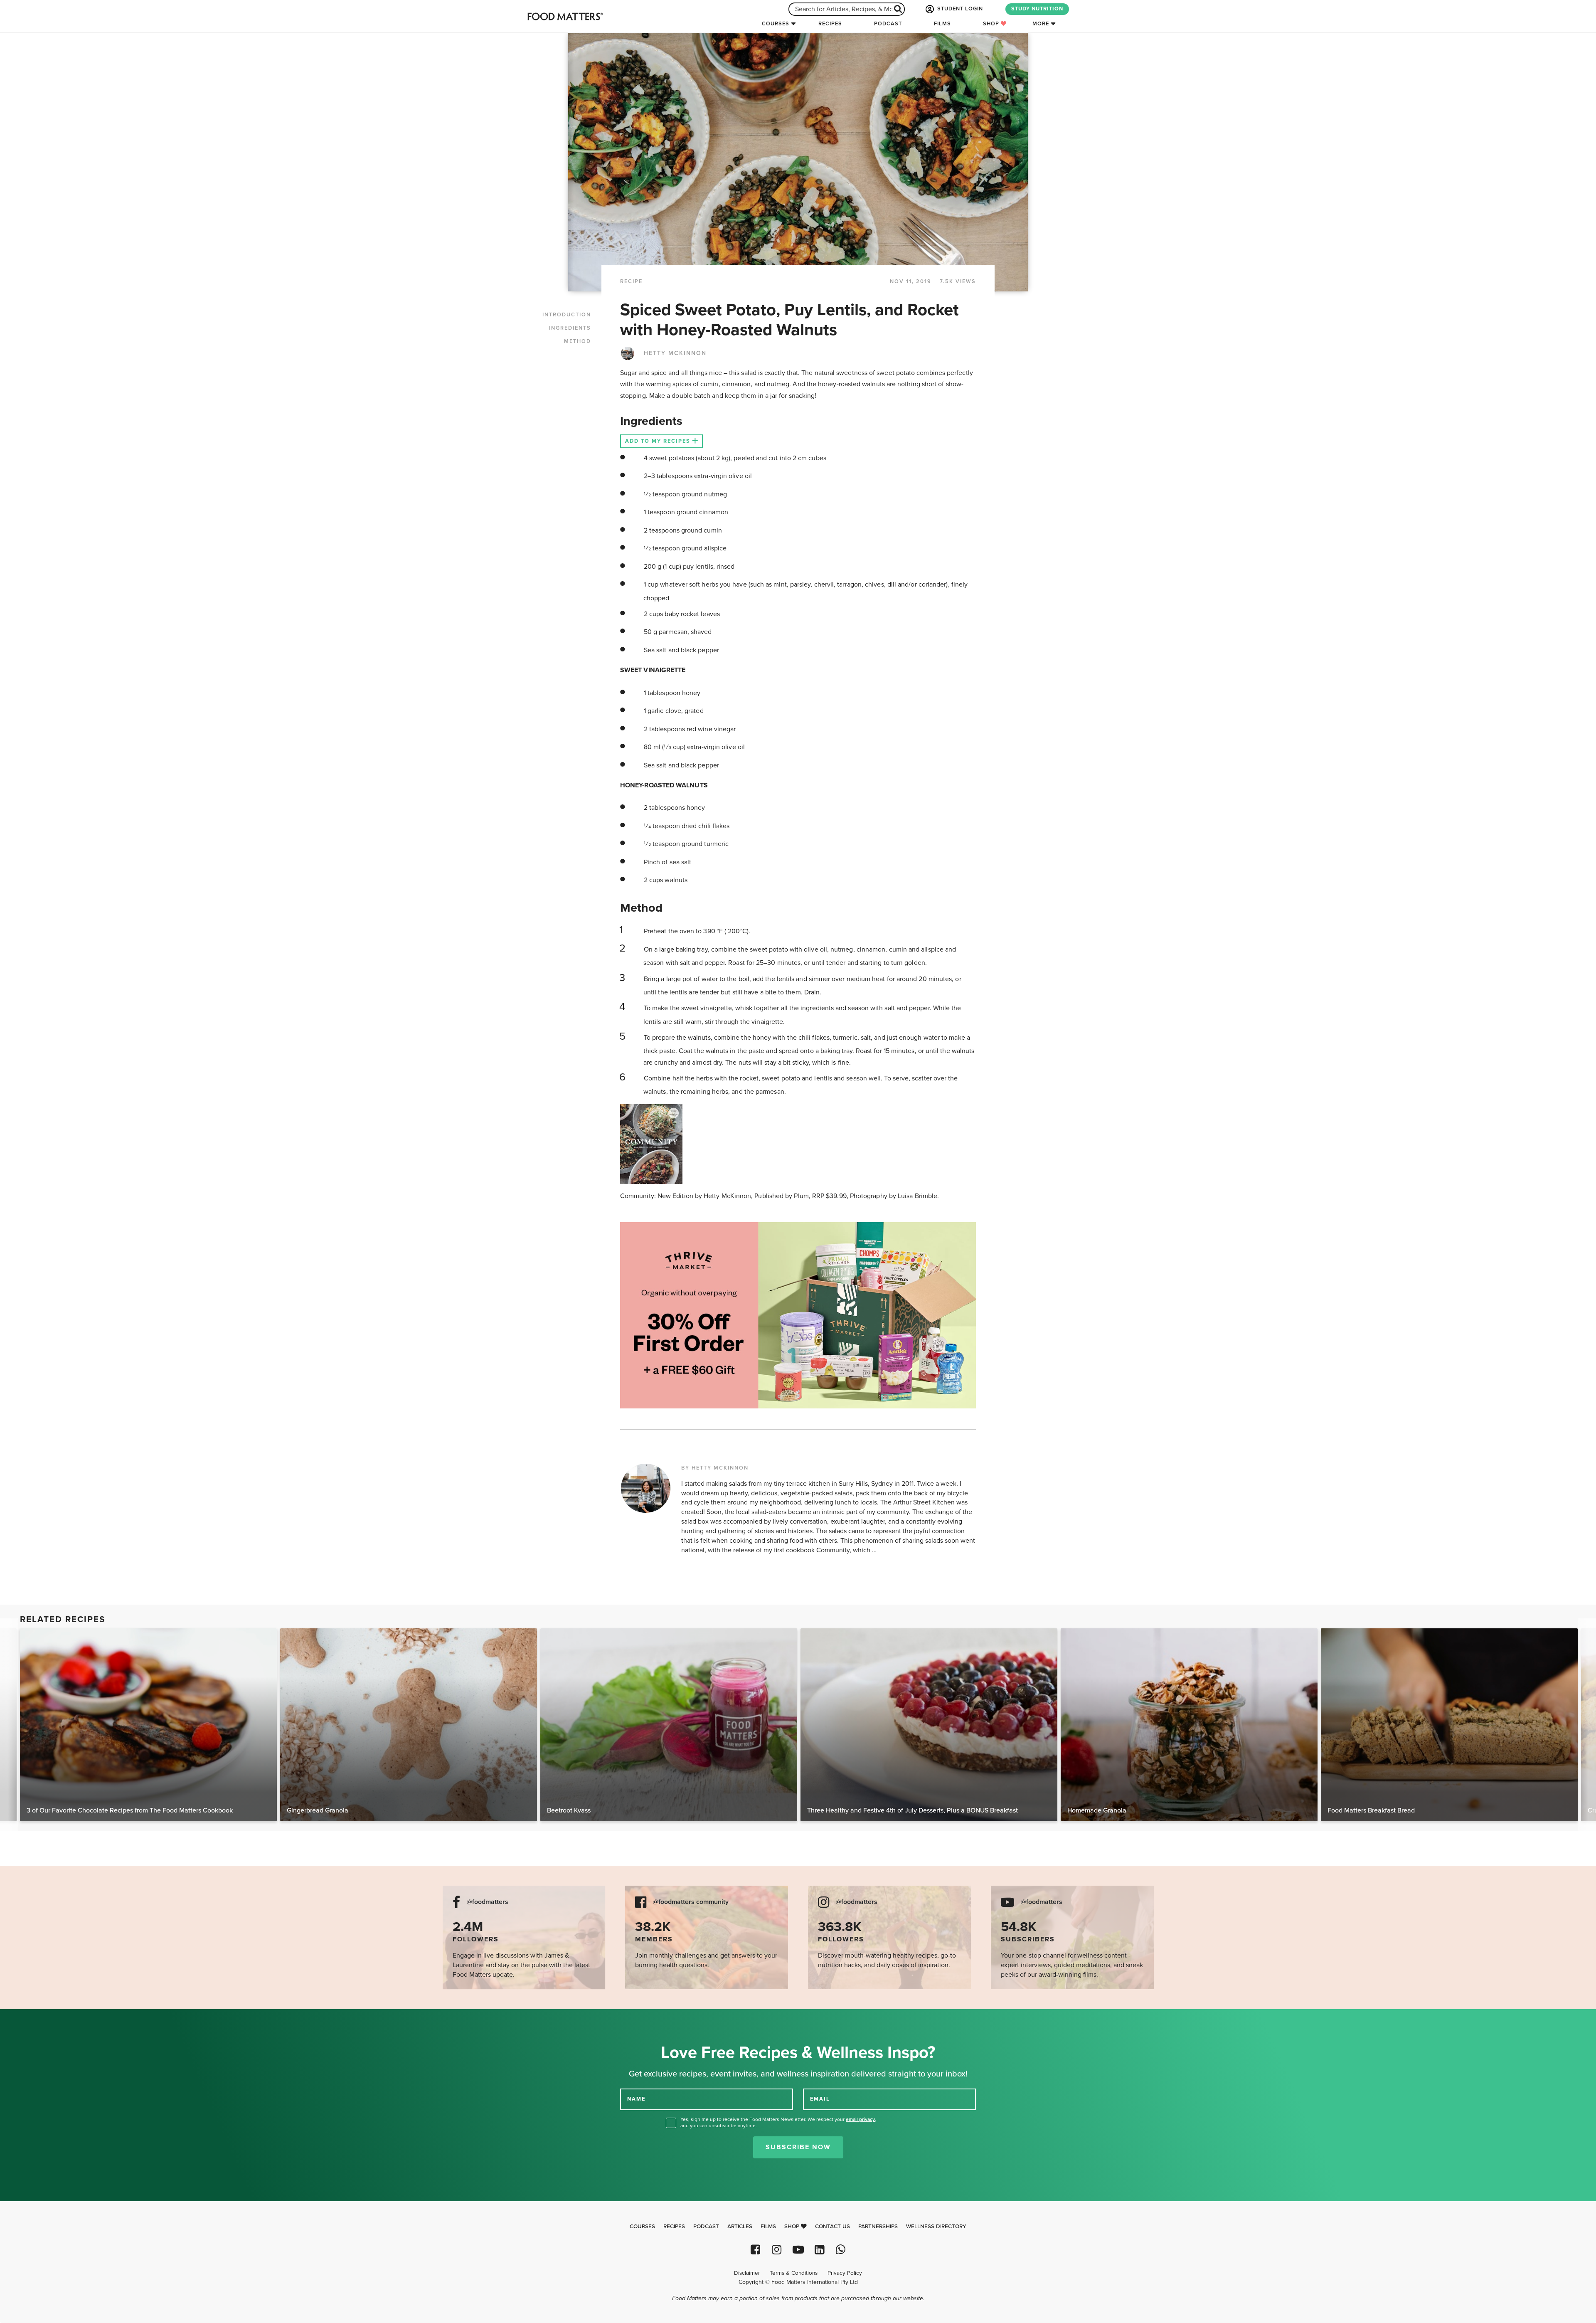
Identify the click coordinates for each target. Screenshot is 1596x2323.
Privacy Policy (845, 2273)
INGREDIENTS (570, 328)
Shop (992, 24)
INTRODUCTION (567, 315)
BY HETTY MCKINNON (715, 1468)
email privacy (860, 2119)
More (1041, 24)
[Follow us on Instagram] (777, 2250)
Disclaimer (747, 2273)
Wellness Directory (936, 2227)
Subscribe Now (798, 2147)
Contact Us (832, 2227)
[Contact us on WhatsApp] (841, 2250)
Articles (740, 2227)
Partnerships (878, 2227)
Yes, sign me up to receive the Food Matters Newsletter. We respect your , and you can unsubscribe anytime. (778, 2122)
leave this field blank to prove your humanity (33, 2018)
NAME (636, 2099)
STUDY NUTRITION (1037, 9)
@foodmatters (488, 1902)
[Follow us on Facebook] (755, 2250)
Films (942, 24)
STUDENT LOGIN (959, 9)
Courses (776, 24)
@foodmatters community (691, 1902)
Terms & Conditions (794, 2273)
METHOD (578, 341)
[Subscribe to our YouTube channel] (798, 2250)
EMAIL (820, 2099)
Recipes (830, 24)
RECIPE (631, 281)
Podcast (888, 24)
